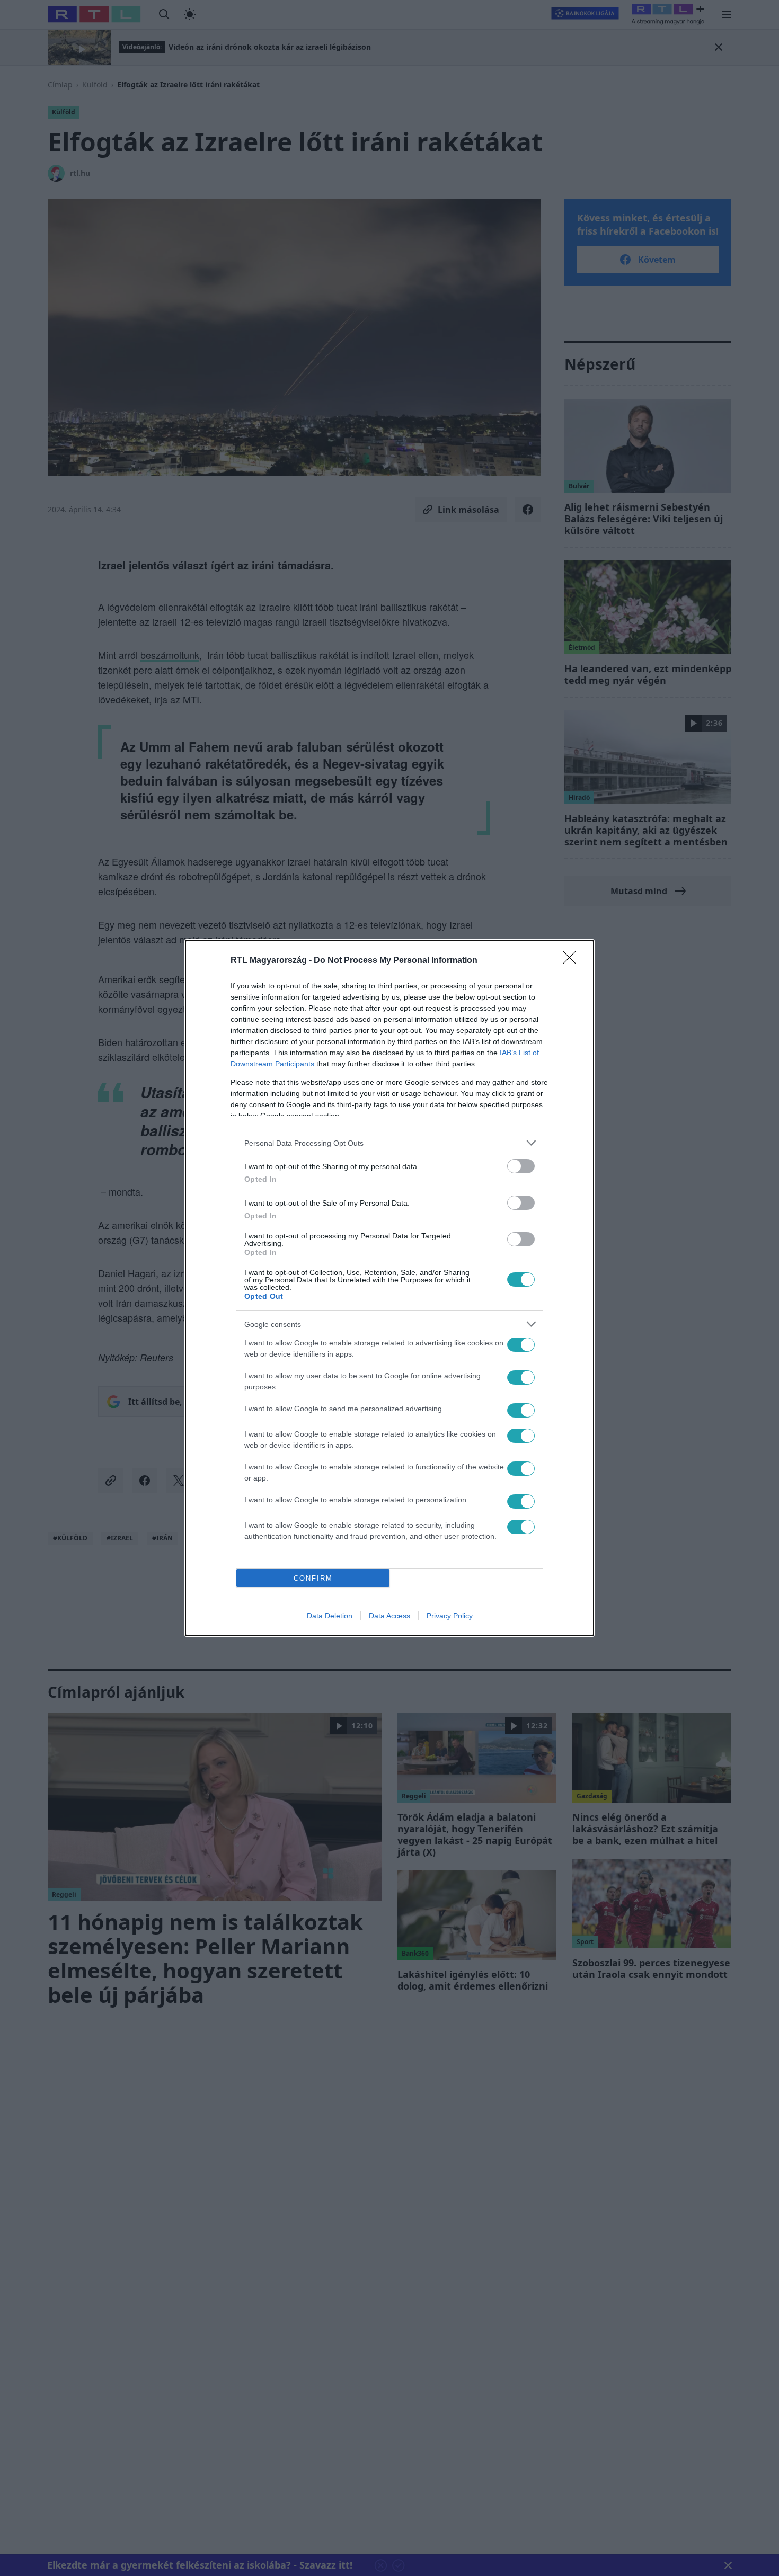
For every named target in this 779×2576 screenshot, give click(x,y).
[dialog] (389, 1288)
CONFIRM (313, 1578)
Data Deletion (330, 1616)
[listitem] (389, 1143)
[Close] (573, 961)
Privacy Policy (450, 1616)
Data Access (389, 1616)
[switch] (521, 1166)
